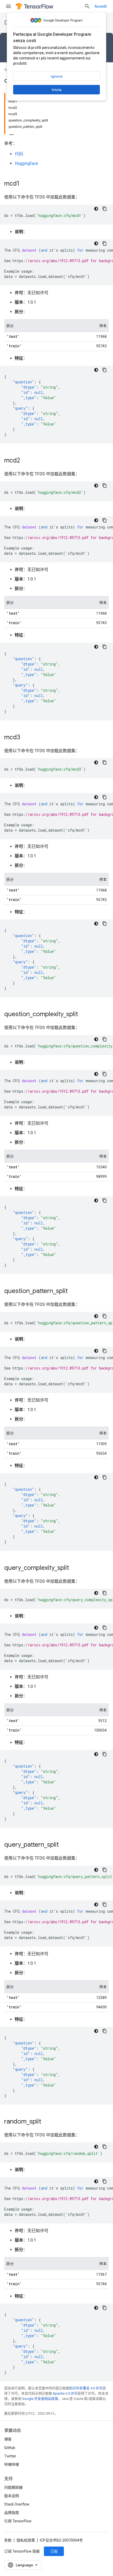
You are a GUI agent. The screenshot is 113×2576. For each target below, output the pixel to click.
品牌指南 (12, 2513)
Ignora (56, 76)
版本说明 (12, 2496)
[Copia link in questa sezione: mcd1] (25, 184)
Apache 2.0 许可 (65, 2393)
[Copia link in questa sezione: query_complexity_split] (74, 1568)
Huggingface (26, 163)
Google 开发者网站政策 (40, 2399)
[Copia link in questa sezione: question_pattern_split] (73, 1291)
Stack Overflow (17, 2504)
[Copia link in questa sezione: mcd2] (25, 461)
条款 (8, 2540)
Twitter (10, 2456)
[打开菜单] (8, 6)
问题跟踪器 (13, 2487)
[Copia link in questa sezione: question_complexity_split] (83, 1015)
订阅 (54, 2551)
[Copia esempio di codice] (105, 209)
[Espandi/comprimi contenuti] (12, 133)
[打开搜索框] (87, 6)
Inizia (56, 90)
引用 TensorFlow (18, 2521)
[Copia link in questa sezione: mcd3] (25, 738)
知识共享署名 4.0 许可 (86, 2388)
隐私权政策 (26, 2540)
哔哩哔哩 (12, 2465)
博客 (8, 2439)
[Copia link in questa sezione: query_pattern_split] (64, 1845)
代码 (19, 154)
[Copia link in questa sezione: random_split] (47, 2122)
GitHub (10, 2448)
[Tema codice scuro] (96, 209)
